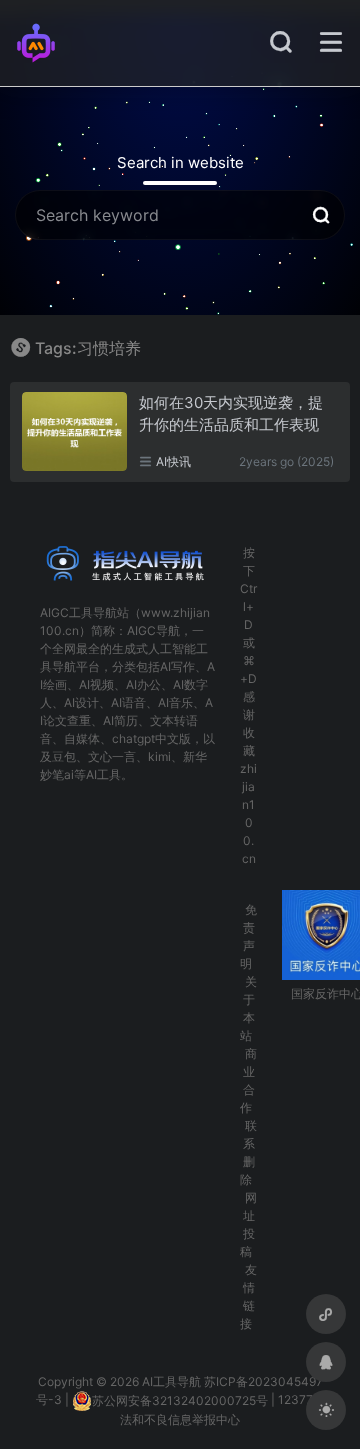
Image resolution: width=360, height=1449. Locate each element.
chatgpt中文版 (151, 738)
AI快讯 (173, 461)
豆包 (64, 756)
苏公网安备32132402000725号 (180, 1400)
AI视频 (96, 684)
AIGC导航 (153, 630)
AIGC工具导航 (78, 612)
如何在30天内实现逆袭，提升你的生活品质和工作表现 (231, 413)
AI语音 (128, 702)
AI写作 (177, 666)
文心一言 (112, 756)
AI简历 (120, 720)
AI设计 (81, 702)
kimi (159, 756)
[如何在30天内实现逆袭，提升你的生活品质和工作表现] (74, 431)
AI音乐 (175, 702)
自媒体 (82, 738)
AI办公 (143, 684)
